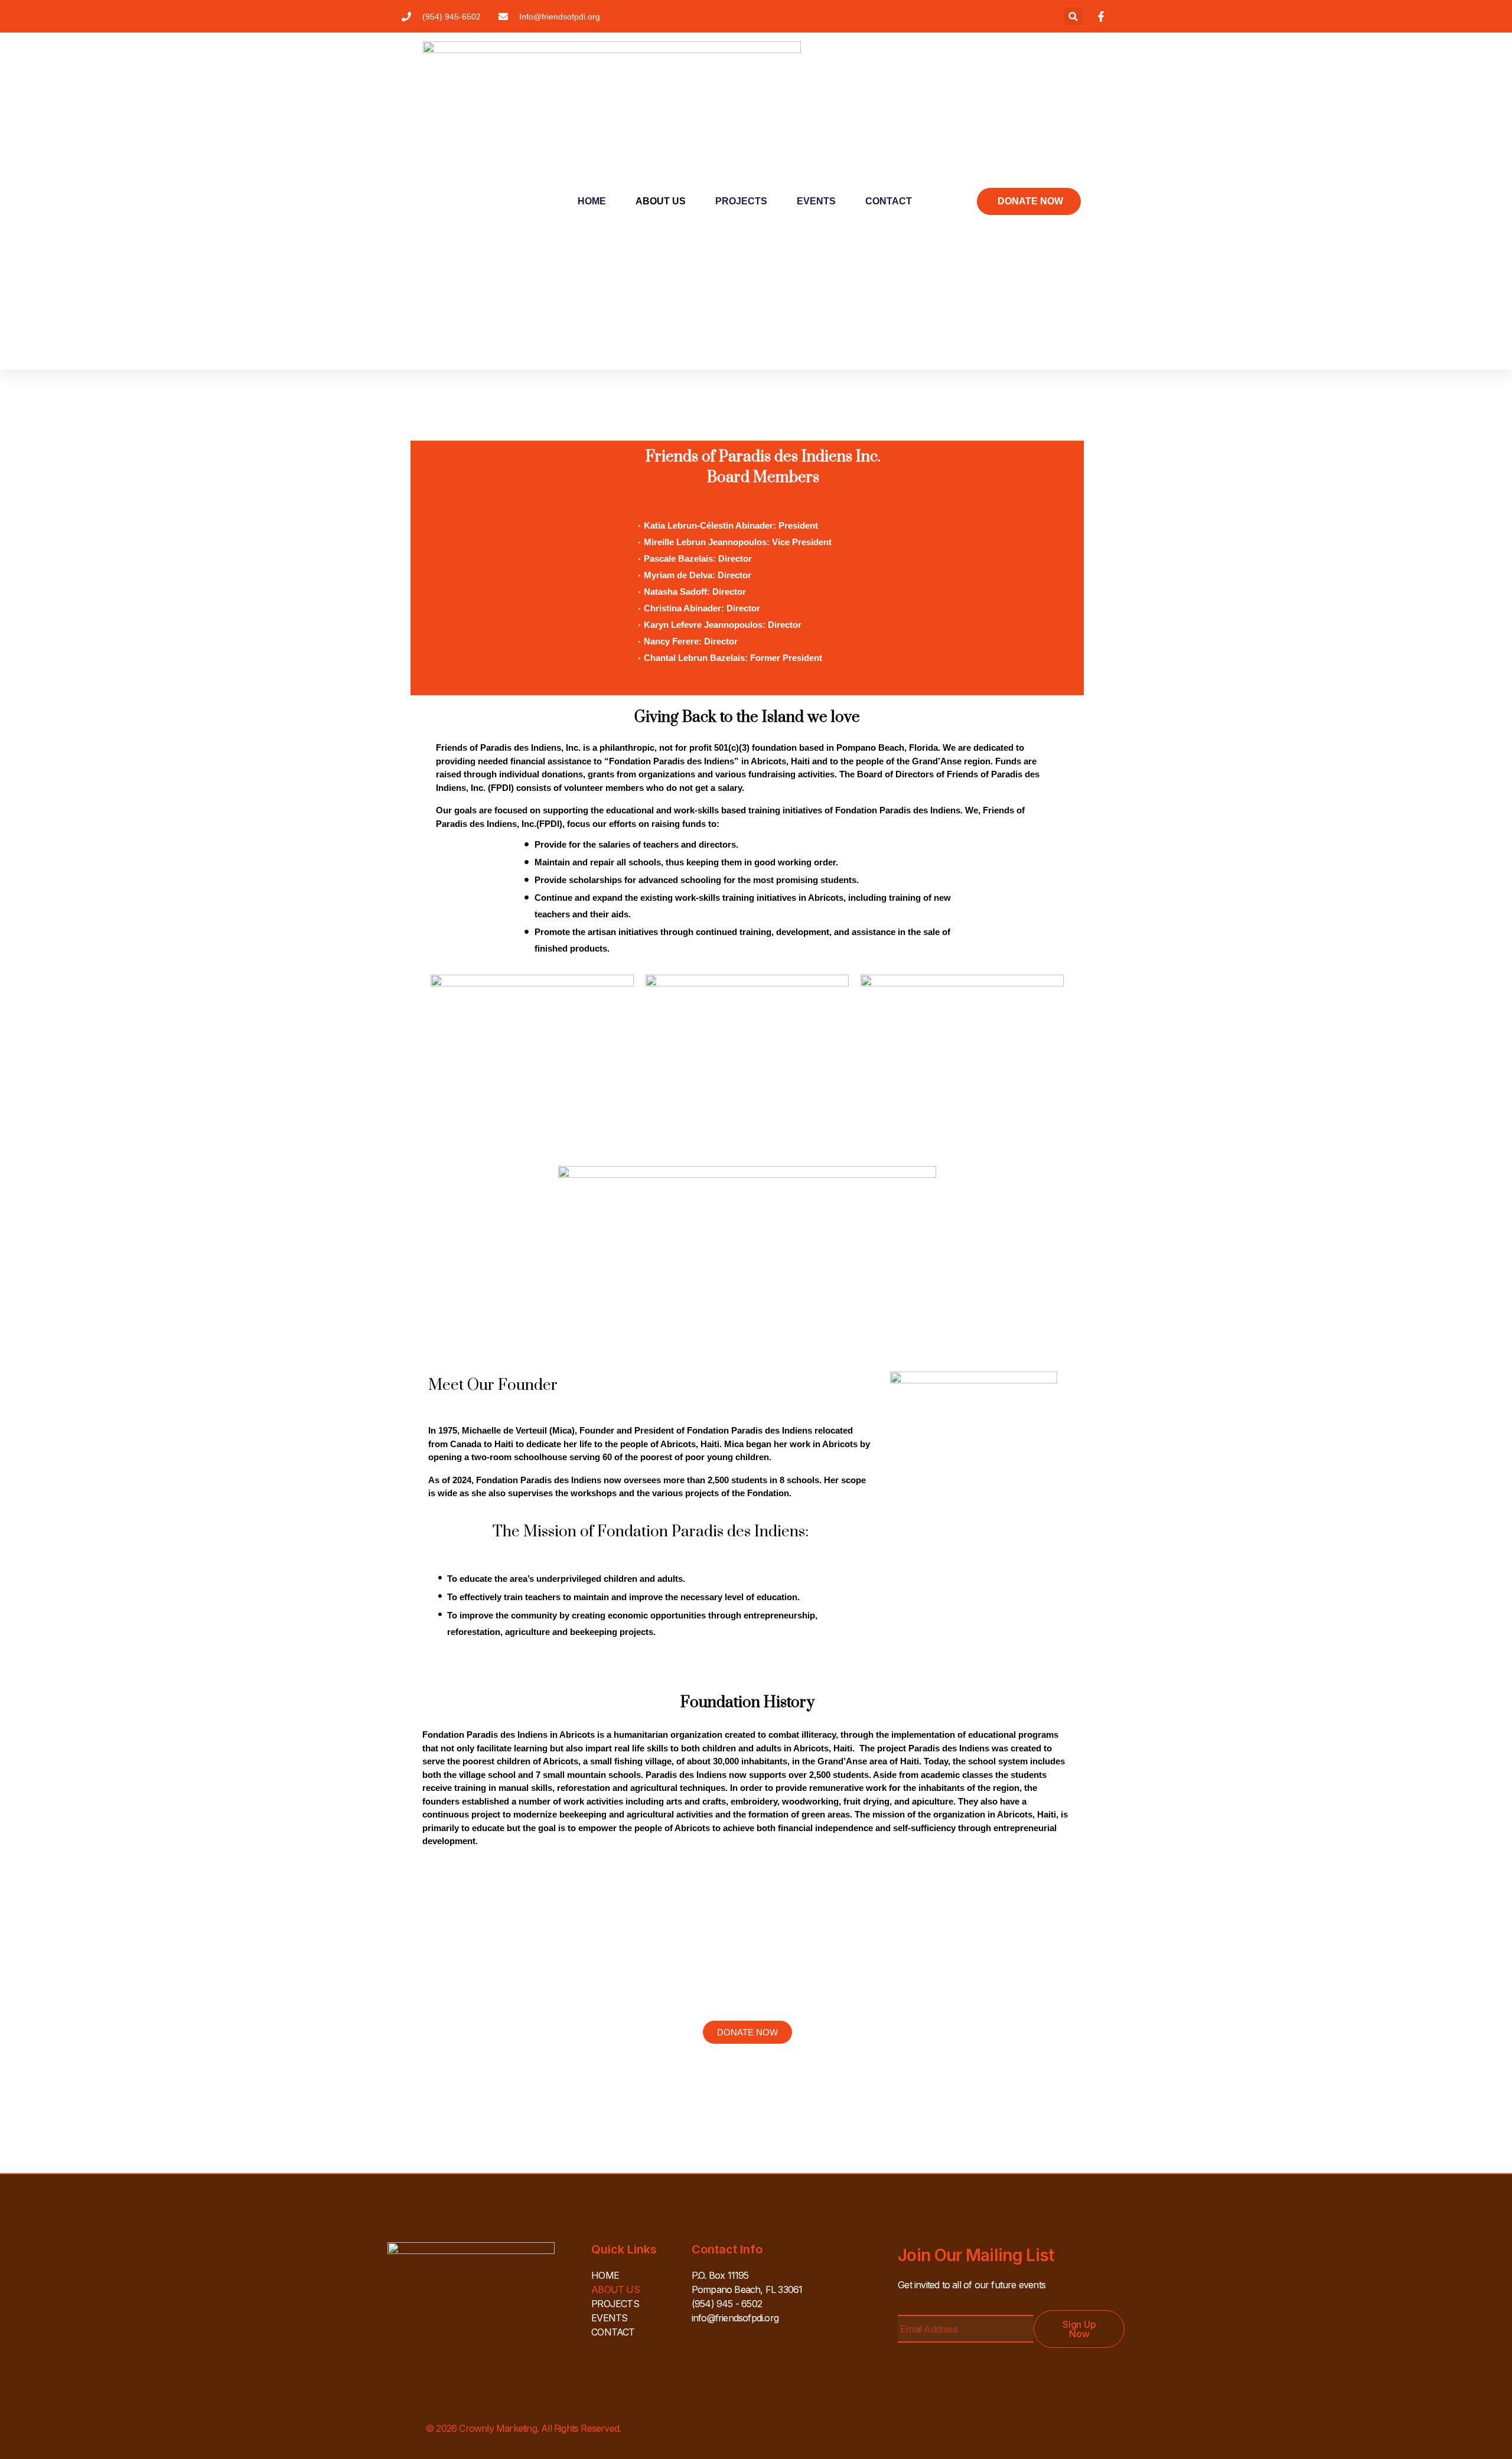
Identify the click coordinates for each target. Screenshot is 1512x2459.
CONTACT (889, 201)
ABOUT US (661, 201)
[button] (1073, 16)
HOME (592, 201)
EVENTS (816, 201)
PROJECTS (741, 201)
